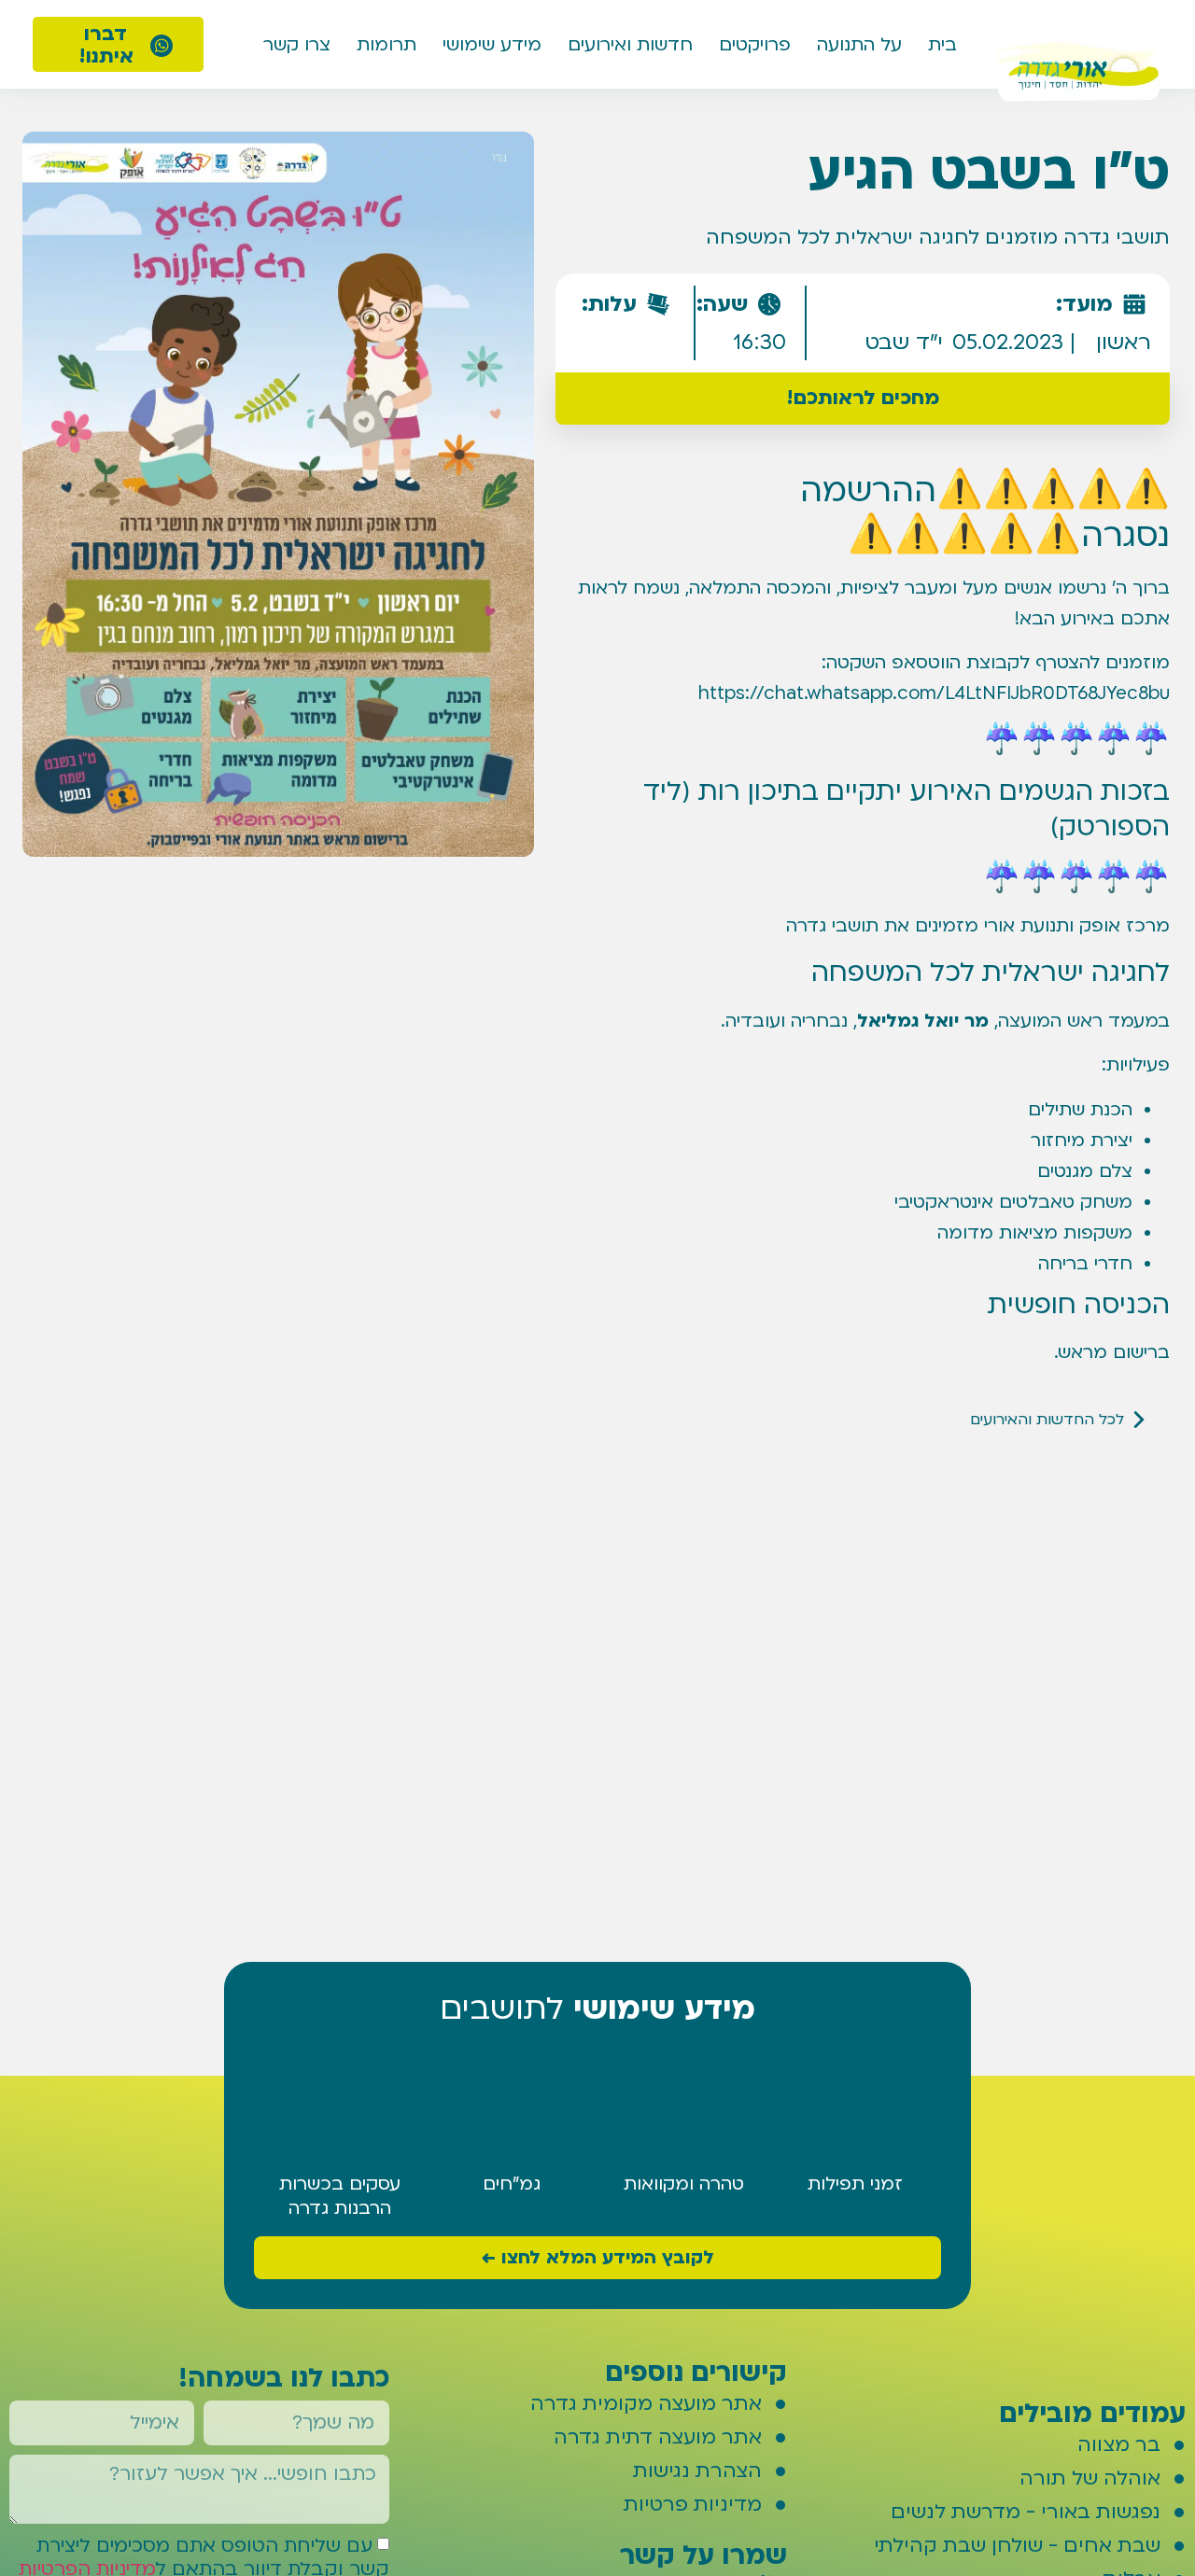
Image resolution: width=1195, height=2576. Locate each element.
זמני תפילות (855, 2184)
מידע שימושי (492, 45)
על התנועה (859, 45)
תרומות (387, 45)
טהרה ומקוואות (684, 2184)
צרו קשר (297, 45)
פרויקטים (755, 45)
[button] (862, 399)
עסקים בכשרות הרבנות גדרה (340, 2196)
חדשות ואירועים (630, 45)
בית (942, 45)
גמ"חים (512, 2184)
